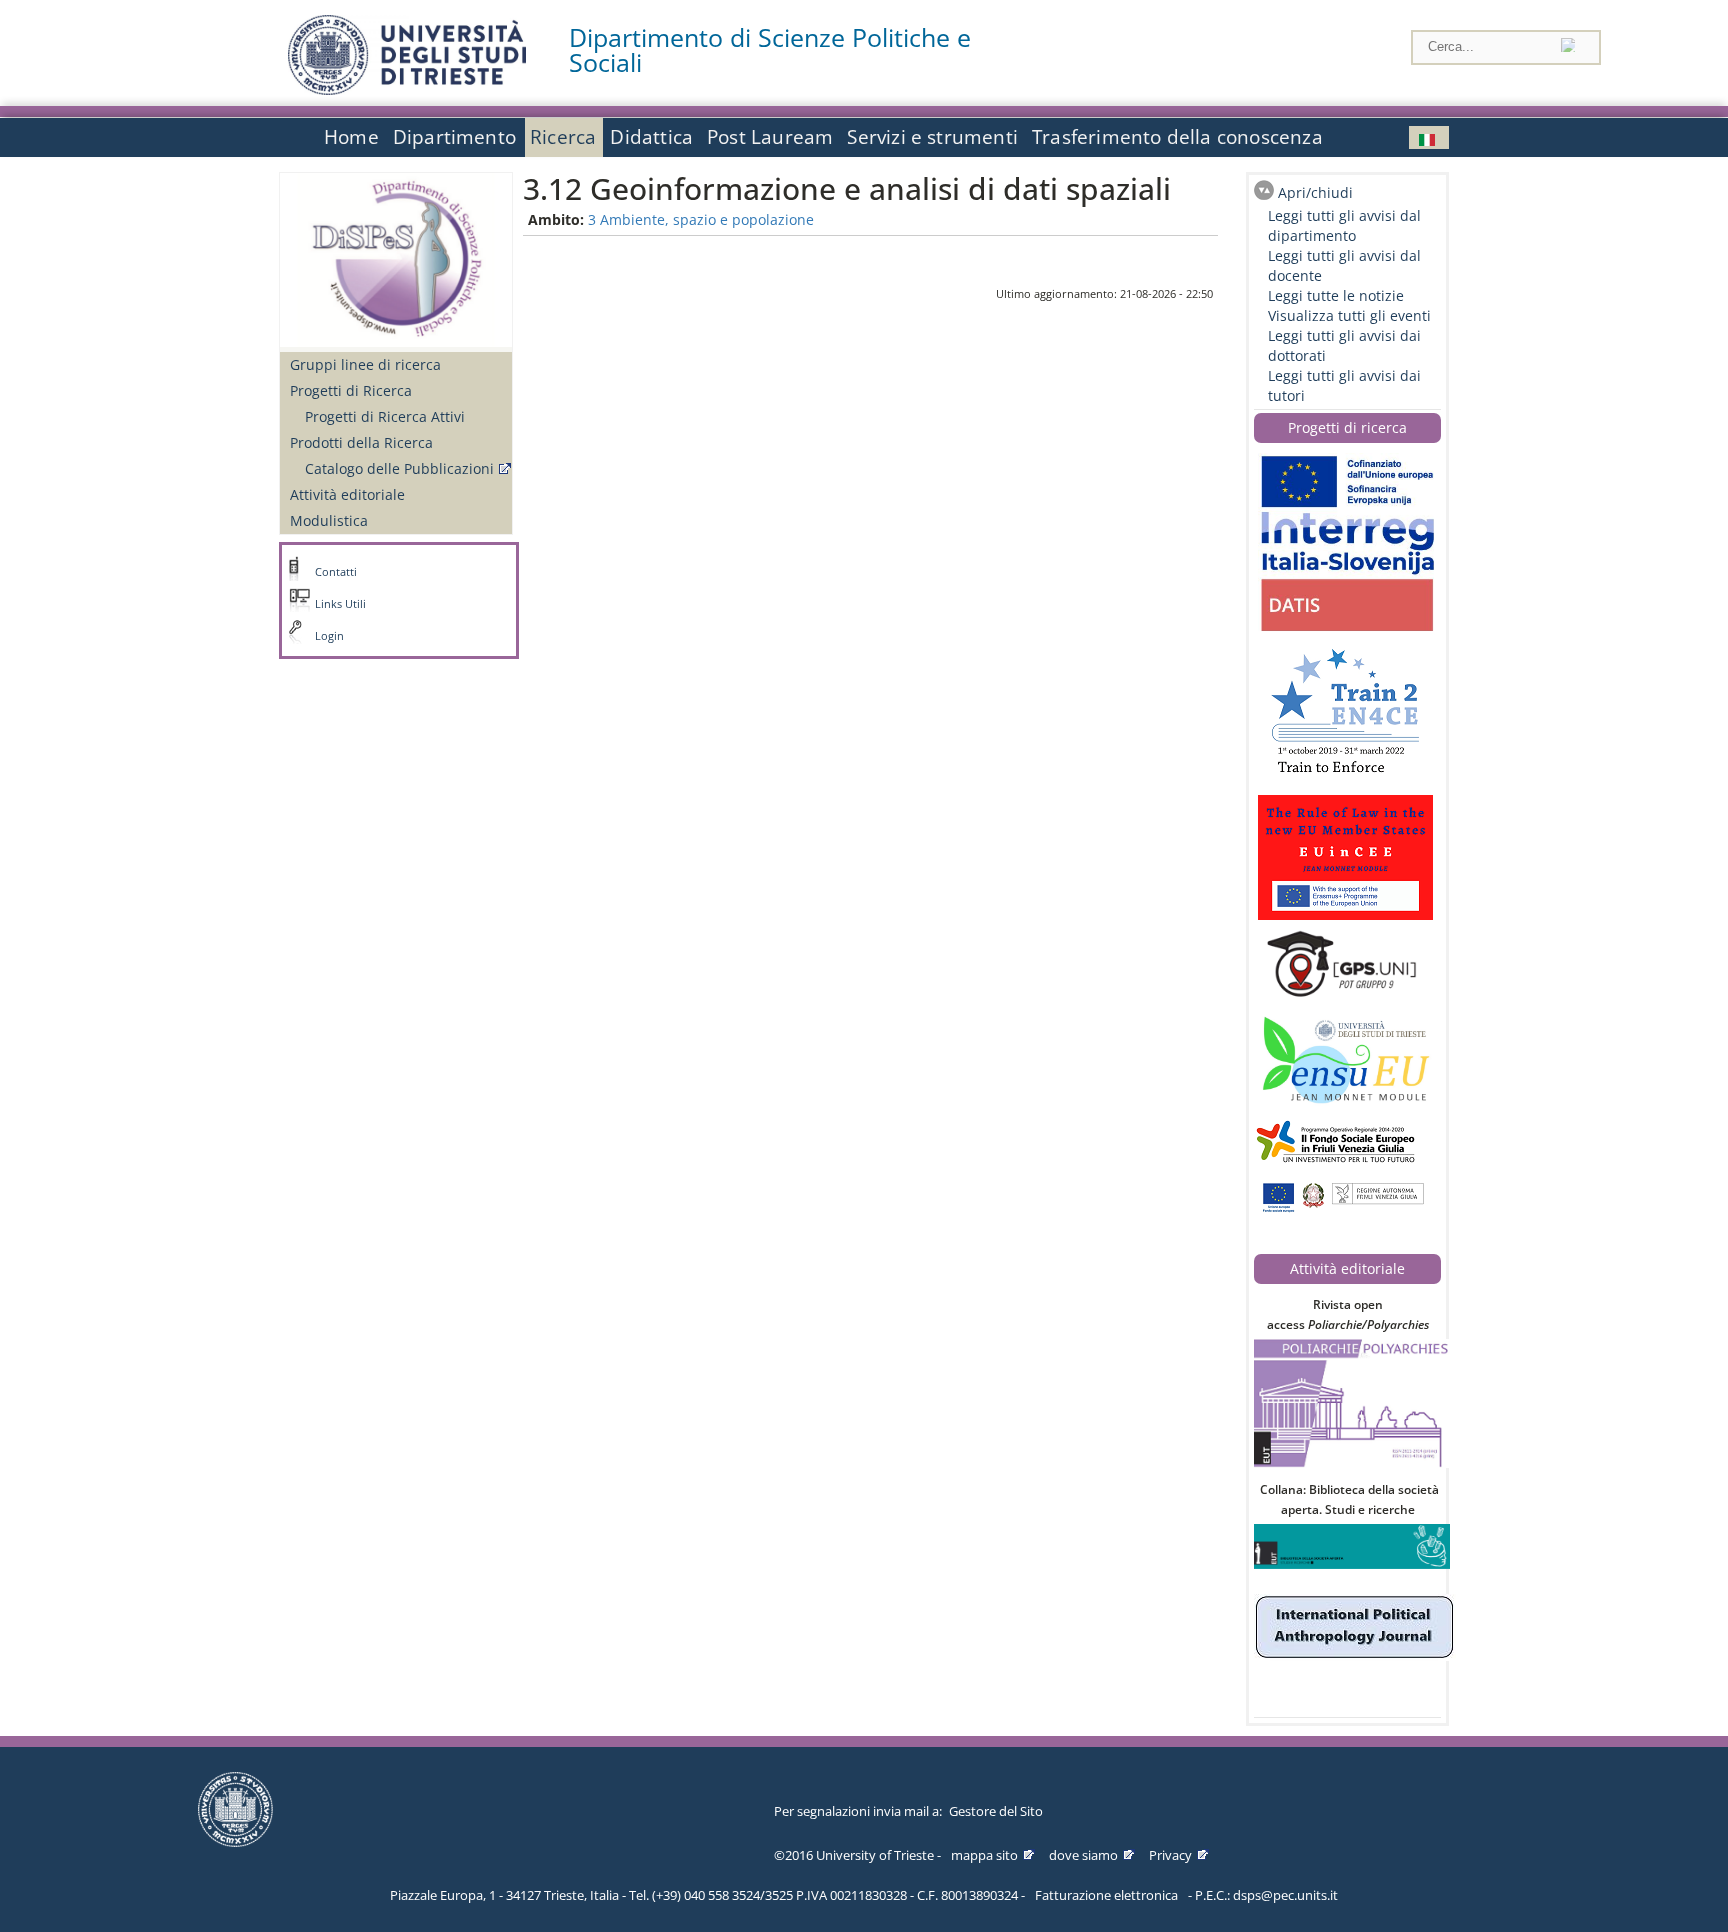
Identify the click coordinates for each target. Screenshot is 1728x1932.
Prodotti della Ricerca (361, 442)
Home (351, 137)
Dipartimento (454, 137)
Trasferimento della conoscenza (1177, 137)
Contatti (336, 572)
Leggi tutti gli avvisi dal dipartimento (1344, 225)
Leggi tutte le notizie (1336, 295)
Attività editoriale (347, 494)
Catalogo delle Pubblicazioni (399, 468)
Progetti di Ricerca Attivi (385, 416)
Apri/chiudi (1315, 192)
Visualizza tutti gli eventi (1349, 315)
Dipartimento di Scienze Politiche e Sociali (770, 50)
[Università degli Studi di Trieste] (407, 89)
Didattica (651, 137)
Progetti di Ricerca (351, 390)
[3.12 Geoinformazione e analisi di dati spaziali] (1429, 137)
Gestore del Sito (996, 1811)
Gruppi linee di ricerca (365, 364)
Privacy (1170, 1855)
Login (329, 636)
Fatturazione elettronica (1106, 1895)
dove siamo (1083, 1855)
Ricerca (563, 137)
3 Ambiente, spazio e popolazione (701, 219)
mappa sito (984, 1855)
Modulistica (329, 520)
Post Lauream (770, 137)
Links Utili (340, 604)
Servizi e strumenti (932, 137)
